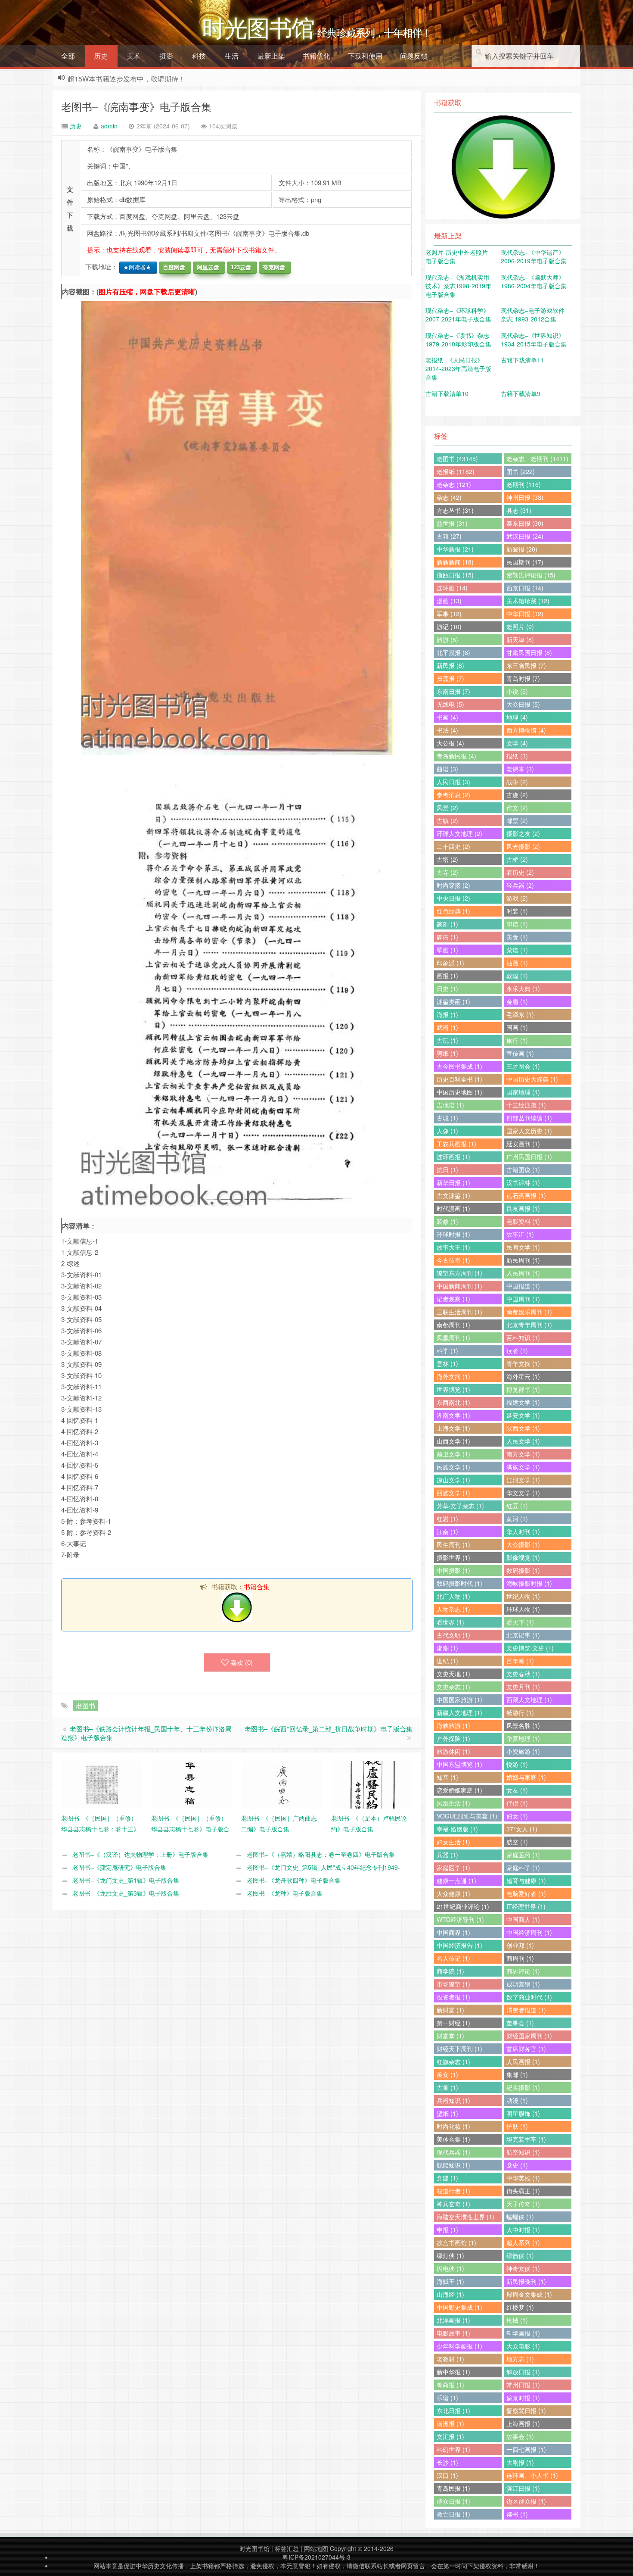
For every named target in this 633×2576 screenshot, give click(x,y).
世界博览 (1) (453, 1389)
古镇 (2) (447, 820)
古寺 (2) (447, 872)
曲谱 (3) (447, 769)
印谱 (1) (517, 924)
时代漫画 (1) (453, 1208)
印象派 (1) (450, 963)
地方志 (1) (520, 2359)
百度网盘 (172, 267)
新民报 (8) (450, 665)
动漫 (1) (517, 2100)
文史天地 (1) (453, 1674)
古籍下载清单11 (522, 360)
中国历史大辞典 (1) (532, 1079)
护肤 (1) (517, 2126)
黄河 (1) (517, 1519)
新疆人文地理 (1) (459, 1712)
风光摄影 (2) (523, 846)
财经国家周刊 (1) (529, 2036)
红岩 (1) (447, 1519)
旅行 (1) (517, 1040)
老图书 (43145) (457, 458)
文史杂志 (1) (453, 1687)
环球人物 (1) (523, 1609)
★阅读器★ (135, 267)
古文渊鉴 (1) (453, 1195)
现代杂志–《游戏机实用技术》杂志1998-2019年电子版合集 (458, 286)
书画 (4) (447, 717)
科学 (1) (447, 1350)
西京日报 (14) (525, 588)
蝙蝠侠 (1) (520, 2217)
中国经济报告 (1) (459, 1945)
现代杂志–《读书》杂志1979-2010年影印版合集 (458, 340)
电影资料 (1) (523, 1221)
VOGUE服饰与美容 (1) (467, 1816)
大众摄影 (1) (523, 1544)
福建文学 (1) (523, 1402)
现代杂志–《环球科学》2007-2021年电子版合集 (458, 315)
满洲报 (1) (450, 2423)
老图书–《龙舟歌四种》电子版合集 (294, 1880)
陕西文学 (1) (523, 1428)
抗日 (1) (447, 1169)
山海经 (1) (450, 2294)
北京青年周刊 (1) (529, 1325)
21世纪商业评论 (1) (463, 1906)
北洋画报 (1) (453, 2320)
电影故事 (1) (453, 2333)
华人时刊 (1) (523, 1531)
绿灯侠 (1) (450, 2255)
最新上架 (271, 56)
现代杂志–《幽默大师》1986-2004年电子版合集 (534, 281)
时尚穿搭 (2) (453, 885)
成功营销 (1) (523, 1984)
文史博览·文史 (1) (530, 1648)
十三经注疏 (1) (526, 1105)
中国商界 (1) (453, 1932)
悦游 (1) (517, 1764)
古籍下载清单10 (447, 393)
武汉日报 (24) (525, 536)
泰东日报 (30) (525, 523)
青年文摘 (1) (523, 1363)
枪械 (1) (517, 2320)
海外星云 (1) (523, 1376)
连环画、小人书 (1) (532, 2475)
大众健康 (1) (453, 1893)
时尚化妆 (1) (453, 2126)
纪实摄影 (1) (523, 2087)
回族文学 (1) (453, 1493)
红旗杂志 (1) (453, 2061)
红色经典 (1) (453, 911)
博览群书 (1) (523, 1389)
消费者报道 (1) (526, 2010)
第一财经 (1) (453, 2023)
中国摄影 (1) (453, 1570)
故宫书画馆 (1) (456, 2242)
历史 (101, 56)
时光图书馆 (254, 2548)
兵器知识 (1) (453, 2100)
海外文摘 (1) (453, 1376)
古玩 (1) (447, 1040)
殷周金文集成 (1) (529, 2294)
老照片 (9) (520, 627)
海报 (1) (447, 1014)
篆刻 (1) (447, 924)
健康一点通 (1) (456, 1881)
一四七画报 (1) (526, 2449)
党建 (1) (447, 2178)
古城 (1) (447, 1118)
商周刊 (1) (520, 1958)
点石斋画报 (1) (526, 1195)
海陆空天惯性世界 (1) (465, 2217)
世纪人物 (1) (523, 1596)
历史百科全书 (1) (459, 1079)
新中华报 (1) (453, 2372)
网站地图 (316, 2548)
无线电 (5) (450, 704)
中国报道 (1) (523, 1286)
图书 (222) (521, 471)
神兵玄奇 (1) (453, 2204)
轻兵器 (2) (520, 885)
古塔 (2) (447, 859)
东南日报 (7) (453, 691)
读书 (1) (517, 2514)
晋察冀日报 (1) (526, 2411)
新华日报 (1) (453, 1182)
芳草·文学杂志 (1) (460, 1506)
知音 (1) (447, 1777)
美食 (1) (517, 937)
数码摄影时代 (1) (459, 1583)
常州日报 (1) (523, 2385)
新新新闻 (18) (455, 562)
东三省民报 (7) (526, 665)
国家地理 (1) (523, 1092)
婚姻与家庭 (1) (526, 1777)
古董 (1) (447, 2087)
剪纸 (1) (447, 1053)
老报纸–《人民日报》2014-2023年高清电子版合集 (458, 368)
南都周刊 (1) (453, 1325)
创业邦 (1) (520, 1945)
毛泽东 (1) (520, 1014)
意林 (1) (447, 1363)
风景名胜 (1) (523, 1725)
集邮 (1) (517, 2074)
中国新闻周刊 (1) (459, 1286)
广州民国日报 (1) (529, 1157)
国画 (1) (517, 1027)
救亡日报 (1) (453, 2514)
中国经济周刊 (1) (529, 1932)
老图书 (85, 1705)
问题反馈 (414, 56)
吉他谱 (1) (450, 1105)
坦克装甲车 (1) (526, 2139)
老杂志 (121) (454, 484)
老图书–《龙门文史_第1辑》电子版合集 (126, 1880)
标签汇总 (287, 2548)
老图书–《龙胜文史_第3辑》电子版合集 (126, 1893)
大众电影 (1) (523, 2346)
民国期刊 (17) (525, 562)
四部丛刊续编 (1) (529, 1118)
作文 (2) (517, 808)
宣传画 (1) (520, 1053)
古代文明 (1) (453, 1635)
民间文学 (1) (523, 1247)
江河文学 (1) (523, 1480)
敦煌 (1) (517, 976)
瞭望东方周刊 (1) (459, 1273)
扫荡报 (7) (450, 678)
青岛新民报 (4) (456, 756)
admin (109, 126)
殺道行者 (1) (453, 2191)
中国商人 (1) (523, 1919)
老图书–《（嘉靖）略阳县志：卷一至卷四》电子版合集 (321, 1854)
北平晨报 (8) (453, 652)
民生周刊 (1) (453, 1544)
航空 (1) (517, 1842)
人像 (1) (447, 1131)
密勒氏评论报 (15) (531, 575)
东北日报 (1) (453, 2411)
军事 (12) (449, 614)
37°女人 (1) (522, 1829)
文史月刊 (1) (523, 1687)
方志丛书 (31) (455, 510)
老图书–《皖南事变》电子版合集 (136, 106)
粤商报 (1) (450, 2385)
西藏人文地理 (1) (529, 1700)
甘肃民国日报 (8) (529, 652)
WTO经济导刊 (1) (460, 1919)
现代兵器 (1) (453, 2152)
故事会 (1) (520, 2436)
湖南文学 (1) (453, 1415)
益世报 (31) (452, 523)
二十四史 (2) (453, 846)
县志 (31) (519, 510)
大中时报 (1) (523, 2230)
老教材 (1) (450, 2359)
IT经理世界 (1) (526, 1906)
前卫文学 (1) (453, 1454)
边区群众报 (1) (526, 2501)
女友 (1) (517, 1790)
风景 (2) (447, 808)
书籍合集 (257, 1586)
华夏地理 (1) (523, 1738)
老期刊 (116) (524, 484)
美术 (133, 56)
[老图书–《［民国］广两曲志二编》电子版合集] (282, 1784)
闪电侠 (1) (450, 2268)
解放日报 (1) (523, 2372)
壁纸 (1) (447, 2113)
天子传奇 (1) (523, 2204)
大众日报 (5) (523, 704)
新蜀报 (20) (522, 549)
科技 (199, 56)
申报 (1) (447, 2230)
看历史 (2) (520, 872)
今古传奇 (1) (453, 1260)
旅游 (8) (447, 639)
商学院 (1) (450, 1971)
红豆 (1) (517, 1506)
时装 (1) (517, 911)
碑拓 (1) (447, 937)
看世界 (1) (450, 1622)
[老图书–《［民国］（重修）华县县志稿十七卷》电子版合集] (192, 1784)
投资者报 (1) (453, 1997)
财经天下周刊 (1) (459, 2049)
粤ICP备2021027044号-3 (316, 2557)
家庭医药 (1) (523, 1855)
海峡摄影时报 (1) (529, 1583)
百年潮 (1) (520, 1661)
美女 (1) (447, 2074)
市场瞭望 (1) (453, 1984)
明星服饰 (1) (523, 2113)
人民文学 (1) (523, 1441)
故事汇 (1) (520, 1234)
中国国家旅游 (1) (459, 1700)
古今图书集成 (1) (459, 1066)
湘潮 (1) (447, 1648)
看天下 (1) (520, 1622)
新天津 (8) (520, 639)
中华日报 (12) (525, 614)
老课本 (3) (520, 769)
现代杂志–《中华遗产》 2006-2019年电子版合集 (534, 256)
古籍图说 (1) (523, 1169)
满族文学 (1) (523, 1467)
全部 (68, 56)
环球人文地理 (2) (459, 833)
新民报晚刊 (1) (526, 2281)
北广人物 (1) (453, 1596)
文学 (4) (517, 743)
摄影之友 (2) (523, 833)
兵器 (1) (447, 1855)
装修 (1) (447, 1221)
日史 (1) (447, 989)
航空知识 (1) (523, 2152)
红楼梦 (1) (520, 2307)
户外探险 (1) (453, 1738)
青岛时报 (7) (523, 678)
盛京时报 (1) (523, 2398)
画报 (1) (447, 976)
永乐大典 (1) (523, 989)
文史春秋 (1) (523, 1674)
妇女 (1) (517, 1816)
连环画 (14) (452, 588)
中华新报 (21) (455, 549)
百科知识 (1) (523, 1338)
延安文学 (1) (523, 1415)
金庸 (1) (517, 1001)
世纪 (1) (447, 1661)
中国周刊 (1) (523, 1299)
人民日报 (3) (453, 782)
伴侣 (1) (517, 1803)
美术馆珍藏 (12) (528, 601)
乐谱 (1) (447, 2398)
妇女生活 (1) (453, 1842)
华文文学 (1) (523, 1493)
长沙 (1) (447, 2462)
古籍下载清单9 (521, 393)
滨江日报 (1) (523, 2488)
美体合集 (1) (453, 2139)
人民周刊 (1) (523, 1273)
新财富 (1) (450, 2010)
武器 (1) (447, 1027)
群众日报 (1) (453, 2501)
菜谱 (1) (517, 950)
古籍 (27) (449, 536)
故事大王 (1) (453, 1247)
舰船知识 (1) (453, 2165)
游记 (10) (449, 627)
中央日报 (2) (453, 898)
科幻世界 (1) (453, 2449)
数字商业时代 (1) (529, 1997)
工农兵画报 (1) (456, 1144)
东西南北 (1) (453, 1402)
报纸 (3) (517, 756)
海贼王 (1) (450, 2281)
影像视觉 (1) (523, 1557)
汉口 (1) (447, 2475)
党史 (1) (517, 2165)
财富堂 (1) (450, 2036)
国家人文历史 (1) (529, 1131)
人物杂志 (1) (453, 1609)
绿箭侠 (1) (520, 2255)
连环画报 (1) (453, 1157)
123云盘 (239, 267)
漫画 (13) (449, 601)
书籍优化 (316, 56)
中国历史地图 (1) (459, 1092)
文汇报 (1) (450, 2436)
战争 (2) (517, 782)
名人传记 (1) (453, 1958)
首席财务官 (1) (526, 2049)
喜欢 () (242, 1662)
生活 (232, 56)
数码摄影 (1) (523, 1570)
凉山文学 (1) (453, 1480)
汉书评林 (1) (523, 1182)
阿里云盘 (206, 267)
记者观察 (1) (453, 1299)
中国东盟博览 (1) (459, 1764)
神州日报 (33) (525, 497)
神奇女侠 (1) (523, 2268)
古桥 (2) (517, 859)
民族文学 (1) (453, 1467)
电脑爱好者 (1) (526, 1893)
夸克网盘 (272, 267)
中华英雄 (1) (523, 2178)
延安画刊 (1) (523, 1144)
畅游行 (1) (520, 1712)
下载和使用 (365, 56)
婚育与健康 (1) (526, 1881)
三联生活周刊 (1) (459, 1312)
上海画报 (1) (523, 2423)
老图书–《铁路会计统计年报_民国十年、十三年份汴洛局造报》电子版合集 (146, 1733)
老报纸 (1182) (456, 471)
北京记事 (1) (523, 1635)
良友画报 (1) (523, 1208)
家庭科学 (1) (523, 1868)
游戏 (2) (517, 898)
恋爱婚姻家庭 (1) (459, 1790)
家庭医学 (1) (453, 1868)
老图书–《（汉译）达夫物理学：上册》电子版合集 (140, 1854)
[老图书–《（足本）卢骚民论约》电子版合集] (372, 1784)
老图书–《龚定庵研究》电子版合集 (119, 1867)
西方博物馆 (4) (526, 730)
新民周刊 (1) (523, 1260)
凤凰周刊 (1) (453, 1338)
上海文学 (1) (453, 1428)
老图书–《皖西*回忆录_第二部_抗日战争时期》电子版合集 (329, 1729)
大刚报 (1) (520, 2462)
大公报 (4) (450, 743)
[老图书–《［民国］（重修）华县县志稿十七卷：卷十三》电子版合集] (102, 1784)
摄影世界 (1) (453, 1557)
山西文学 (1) (453, 1441)
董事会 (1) (520, 2023)
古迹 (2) (517, 795)
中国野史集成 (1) (459, 2307)
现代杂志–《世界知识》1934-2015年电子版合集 (534, 340)
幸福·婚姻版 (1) (457, 1829)
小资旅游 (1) (523, 1751)
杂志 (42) (449, 497)
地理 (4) (517, 717)
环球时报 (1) (453, 1234)
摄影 (166, 56)
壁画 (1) (447, 950)
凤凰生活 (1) (453, 1803)
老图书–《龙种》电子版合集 (285, 1893)
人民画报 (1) (523, 2061)
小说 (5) (517, 691)
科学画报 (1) (523, 2333)
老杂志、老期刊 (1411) (537, 458)
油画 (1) (517, 963)
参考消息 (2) (453, 795)
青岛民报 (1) (453, 2488)
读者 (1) (517, 1350)
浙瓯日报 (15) (455, 575)
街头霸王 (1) (523, 2191)
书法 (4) (447, 730)
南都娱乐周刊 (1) (529, 1312)
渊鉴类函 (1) (453, 1001)
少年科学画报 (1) (459, 2346)
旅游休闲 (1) (453, 1751)
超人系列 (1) (523, 2242)
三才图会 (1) (523, 1066)
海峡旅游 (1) (453, 1725)
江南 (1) (447, 1531)
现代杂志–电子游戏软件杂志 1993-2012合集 (533, 315)
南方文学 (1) (523, 1454)
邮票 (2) (517, 820)
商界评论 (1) (523, 1971)
